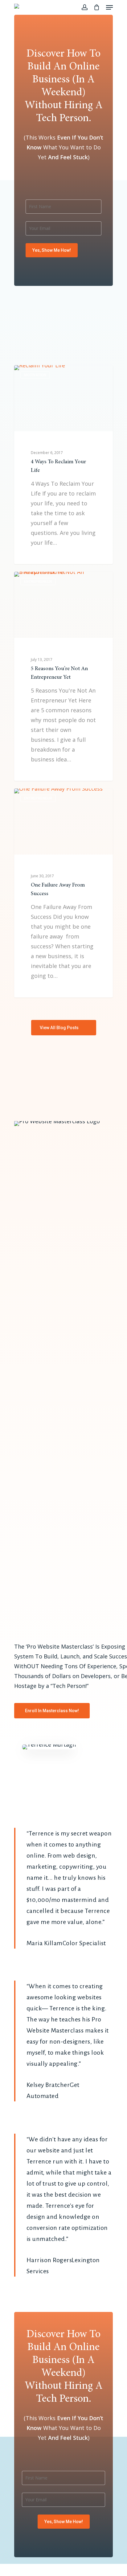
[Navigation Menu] (109, 7)
